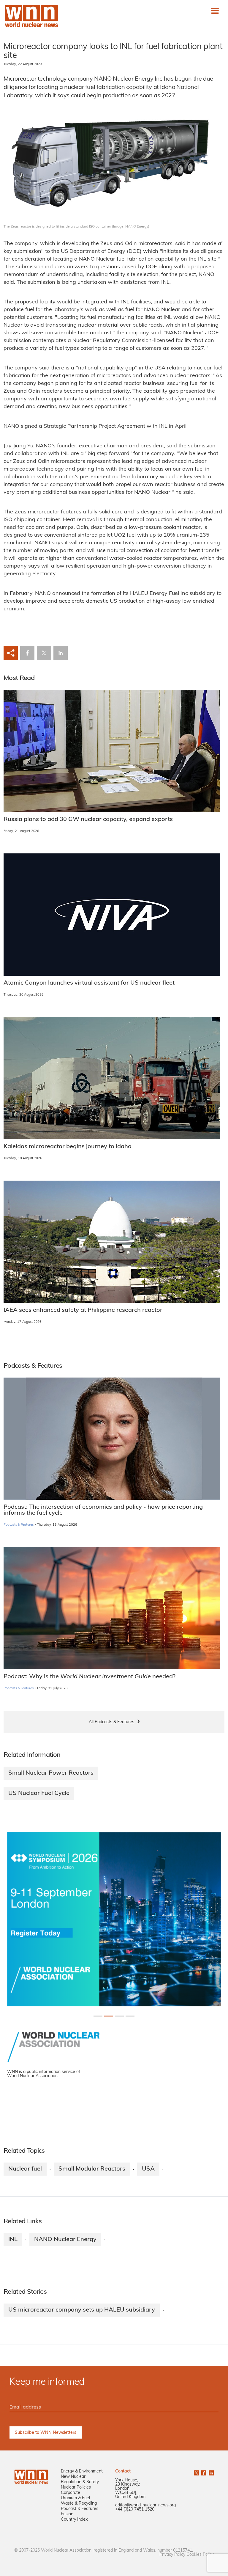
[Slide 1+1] (109, 2016)
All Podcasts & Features (111, 1722)
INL (13, 2240)
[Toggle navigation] (215, 11)
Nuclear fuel (25, 2169)
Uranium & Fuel (75, 2498)
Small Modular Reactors (92, 2169)
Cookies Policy (200, 2555)
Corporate (71, 2493)
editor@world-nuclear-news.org (145, 2505)
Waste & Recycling (79, 2504)
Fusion (67, 2514)
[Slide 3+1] (130, 2016)
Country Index (74, 2520)
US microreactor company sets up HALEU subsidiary (82, 2310)
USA (148, 2169)
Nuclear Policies (76, 2488)
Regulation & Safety (80, 2482)
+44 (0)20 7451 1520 (135, 2510)
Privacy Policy (172, 2555)
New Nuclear (73, 2477)
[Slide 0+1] (98, 2016)
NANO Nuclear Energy (65, 2240)
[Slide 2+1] (119, 2016)
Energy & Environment (82, 2471)
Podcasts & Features (19, 1525)
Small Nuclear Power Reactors (51, 1773)
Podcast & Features (80, 2509)
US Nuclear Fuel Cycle (39, 1793)
